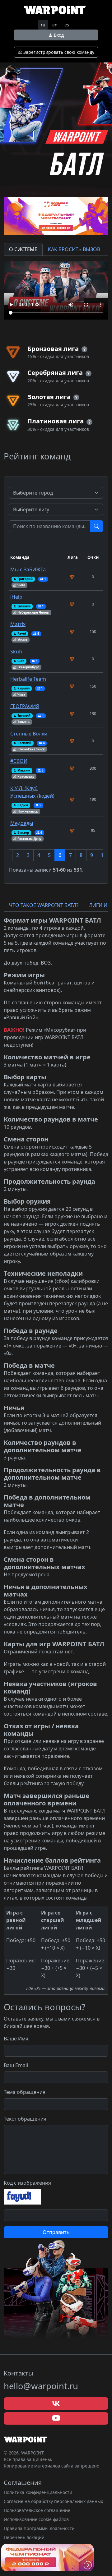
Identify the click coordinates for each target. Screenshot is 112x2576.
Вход (58, 35)
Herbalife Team (28, 679)
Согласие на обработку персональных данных (53, 2501)
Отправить (56, 2232)
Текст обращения (25, 2119)
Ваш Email (16, 2065)
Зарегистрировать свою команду (58, 52)
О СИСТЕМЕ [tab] (23, 249)
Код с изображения (27, 2183)
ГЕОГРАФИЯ (25, 706)
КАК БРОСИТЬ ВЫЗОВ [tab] (74, 249)
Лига (73, 557)
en (55, 25)
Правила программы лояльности (39, 2528)
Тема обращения (25, 2092)
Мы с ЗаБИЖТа (28, 569)
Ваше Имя (16, 2039)
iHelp (16, 597)
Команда (20, 557)
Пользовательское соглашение (37, 2510)
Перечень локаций (24, 2537)
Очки (93, 557)
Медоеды (22, 823)
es (67, 25)
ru (43, 25)
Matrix (18, 624)
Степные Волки (29, 734)
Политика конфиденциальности (38, 2492)
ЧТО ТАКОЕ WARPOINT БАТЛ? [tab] (44, 905)
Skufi (16, 652)
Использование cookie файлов (36, 2519)
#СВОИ (19, 761)
